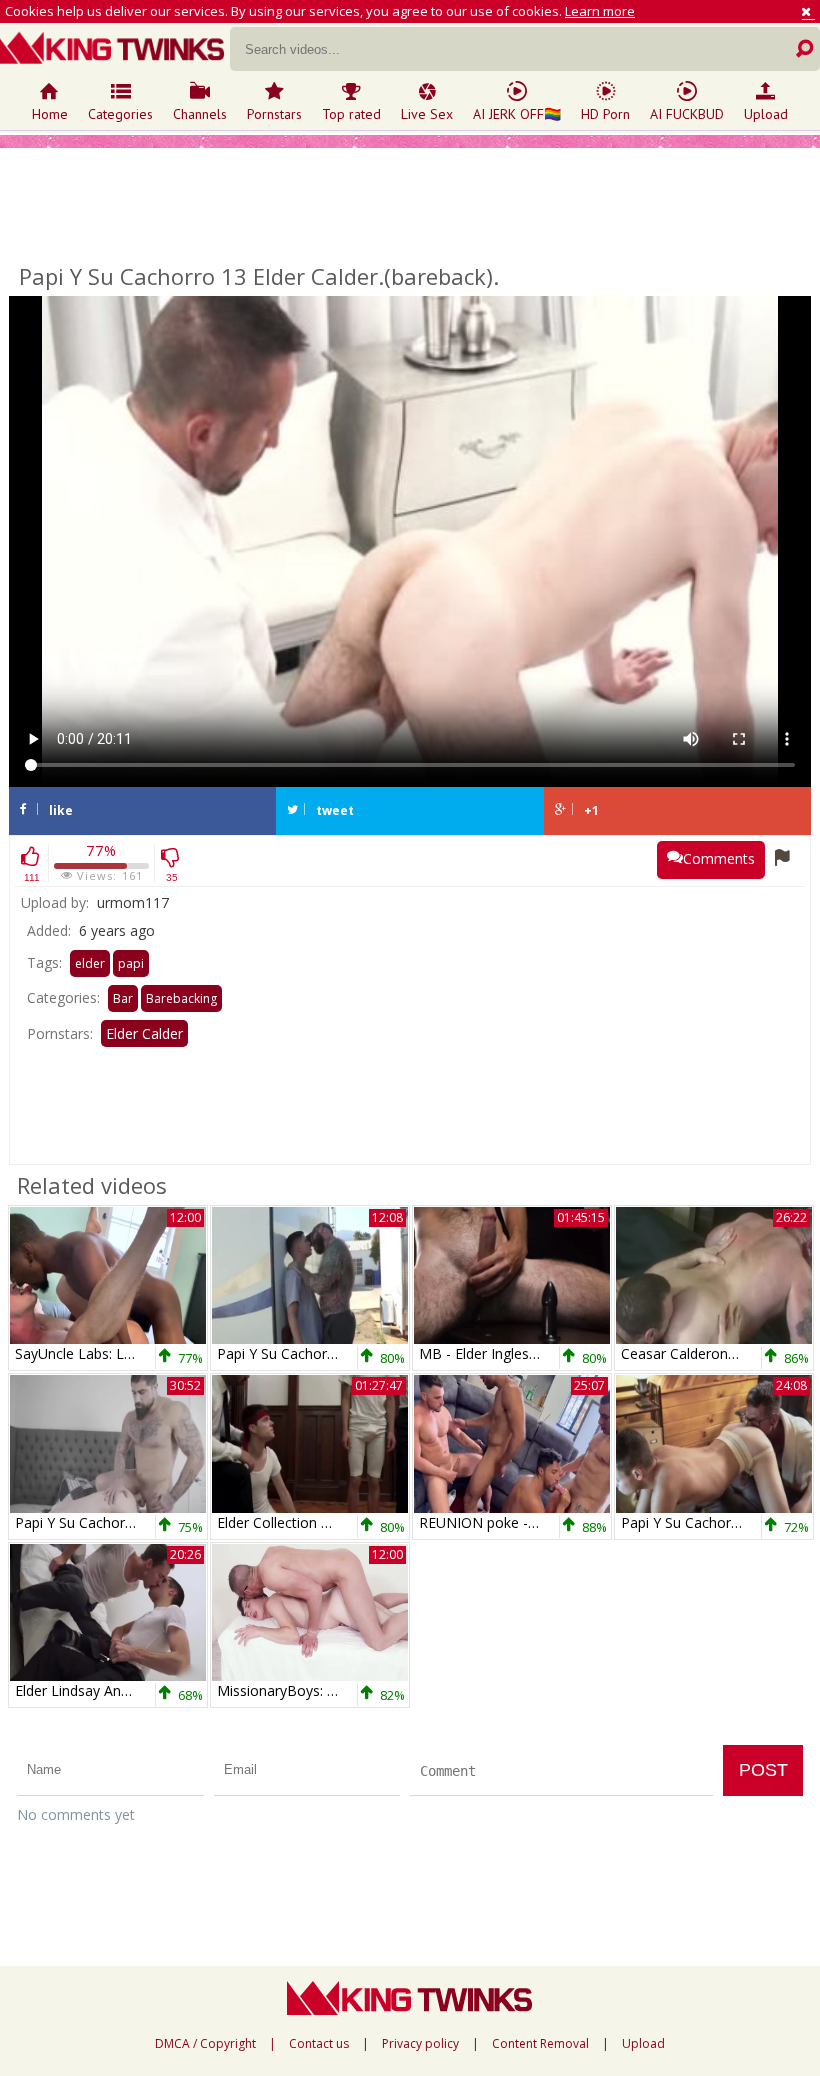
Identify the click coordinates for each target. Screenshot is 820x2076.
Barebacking (181, 998)
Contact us (319, 2044)
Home (50, 114)
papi (131, 963)
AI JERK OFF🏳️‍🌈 (517, 114)
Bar (123, 998)
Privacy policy (420, 2044)
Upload (766, 114)
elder (90, 963)
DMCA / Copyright (205, 2044)
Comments (719, 858)
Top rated (351, 114)
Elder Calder (144, 1033)
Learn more (600, 11)
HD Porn (605, 114)
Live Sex (427, 114)
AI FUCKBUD (687, 114)
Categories (120, 114)
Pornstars (274, 114)
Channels (200, 114)
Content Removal (540, 2044)
